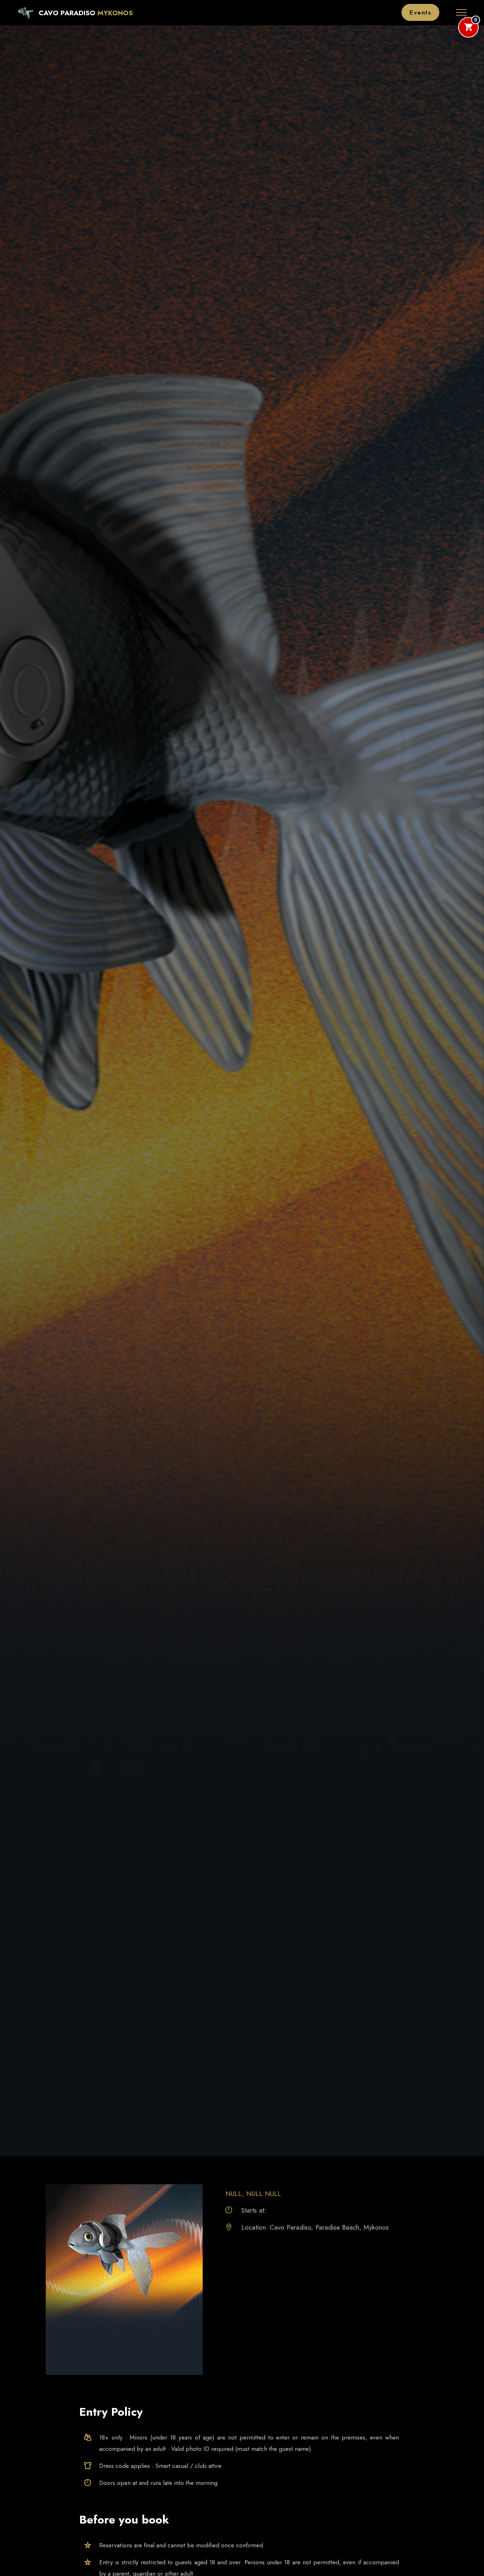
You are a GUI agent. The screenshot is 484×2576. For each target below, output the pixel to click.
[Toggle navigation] (462, 12)
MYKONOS (115, 13)
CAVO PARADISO (67, 13)
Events (420, 12)
